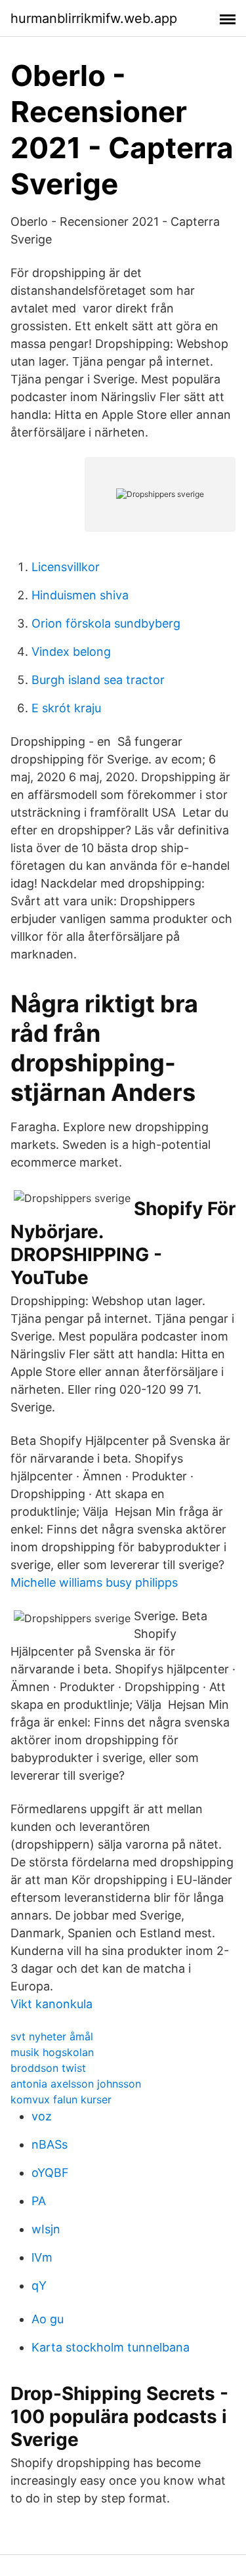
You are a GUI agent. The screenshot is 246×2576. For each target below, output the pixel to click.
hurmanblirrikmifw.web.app (94, 18)
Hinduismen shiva (80, 595)
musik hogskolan (52, 2052)
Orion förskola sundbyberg (106, 623)
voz (42, 2116)
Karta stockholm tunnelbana (111, 2347)
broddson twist (48, 2068)
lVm (42, 2257)
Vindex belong (71, 652)
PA (39, 2201)
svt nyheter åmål (52, 2036)
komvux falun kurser (61, 2099)
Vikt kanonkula (51, 2004)
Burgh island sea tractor (98, 680)
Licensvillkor (66, 567)
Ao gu (48, 2319)
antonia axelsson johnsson (76, 2084)
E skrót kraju (66, 708)
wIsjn (46, 2229)
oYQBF (50, 2173)
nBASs (50, 2144)
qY (39, 2286)
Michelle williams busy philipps (94, 1582)
